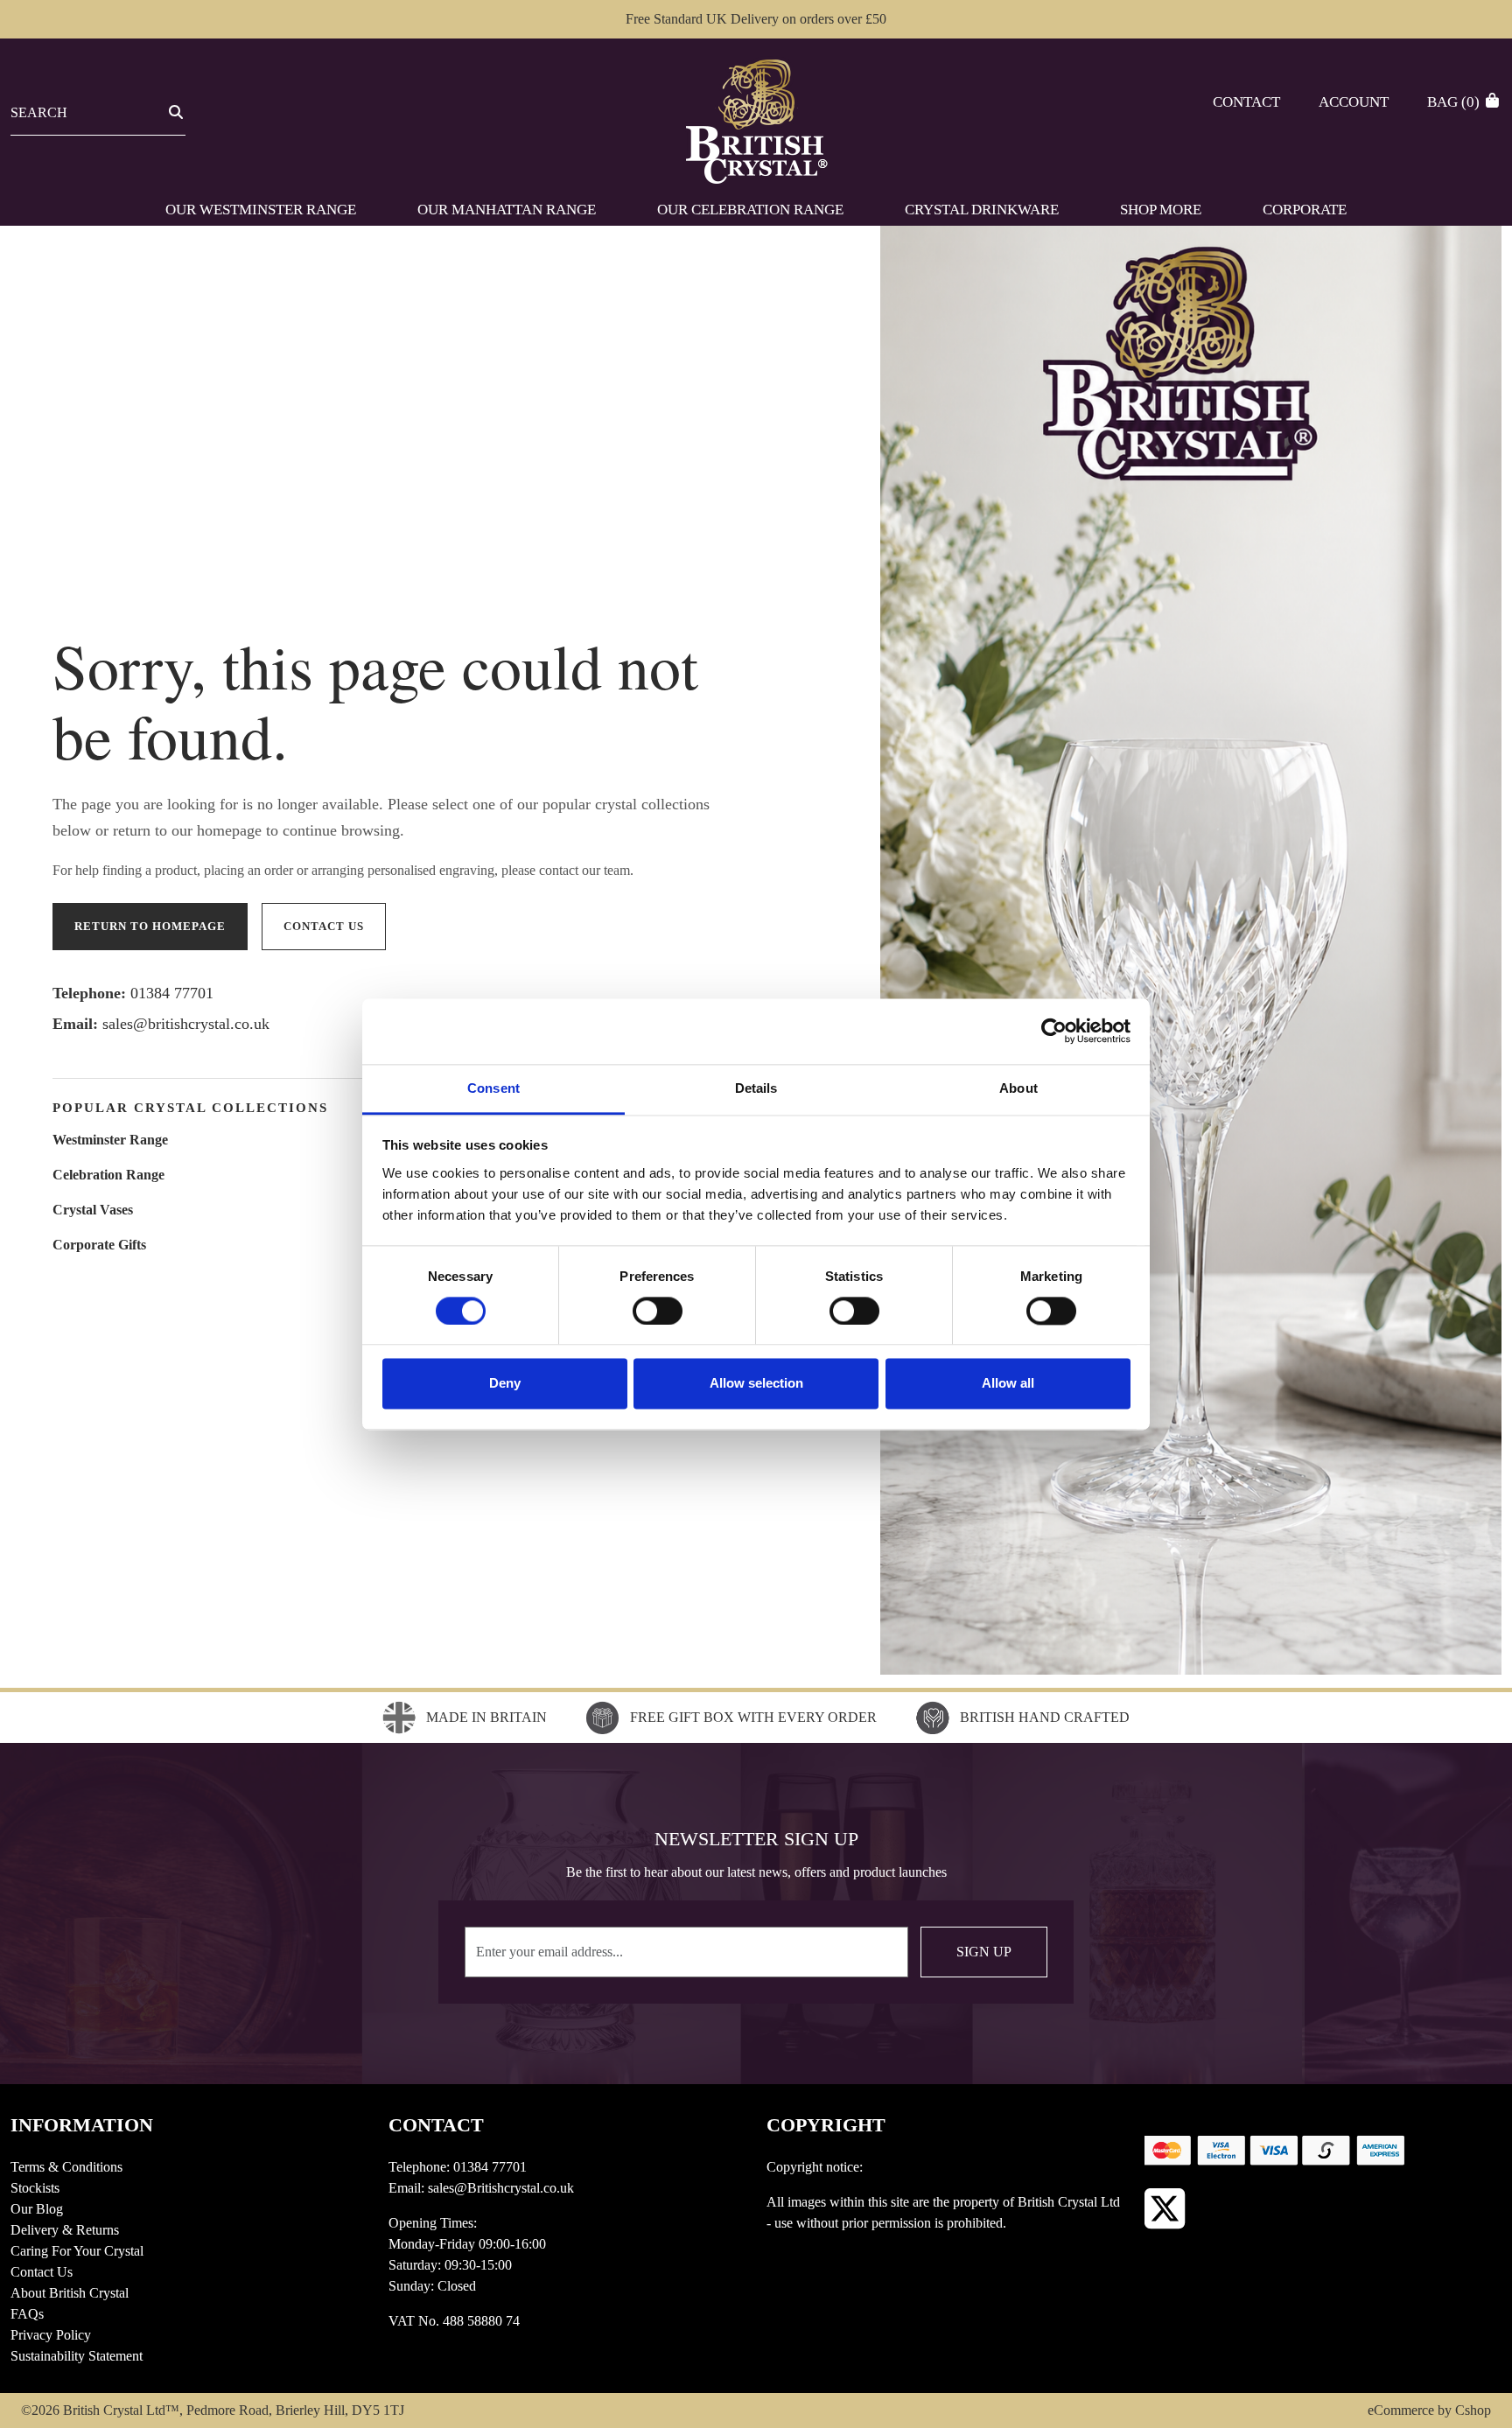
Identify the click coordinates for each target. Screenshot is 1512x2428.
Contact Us (42, 2272)
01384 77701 (172, 993)
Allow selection (756, 1384)
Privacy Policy (51, 2335)
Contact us (324, 926)
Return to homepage (150, 926)
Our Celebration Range (750, 210)
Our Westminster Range (261, 210)
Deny (505, 1384)
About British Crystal (70, 2293)
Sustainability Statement (77, 2356)
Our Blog (37, 2209)
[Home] (756, 120)
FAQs (27, 2314)
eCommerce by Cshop (1429, 2410)
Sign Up (984, 1952)
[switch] (658, 1311)
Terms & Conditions (66, 2167)
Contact (1246, 102)
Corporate (1305, 210)
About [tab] (1018, 1088)
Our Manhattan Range (507, 210)
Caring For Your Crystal (77, 2251)
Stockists (35, 2188)
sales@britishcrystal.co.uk (186, 1024)
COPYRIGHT (826, 2125)
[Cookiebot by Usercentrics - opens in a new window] (1054, 1031)
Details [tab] (756, 1088)
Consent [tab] (493, 1088)
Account (1354, 102)
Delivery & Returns (65, 2230)
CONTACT (436, 2125)
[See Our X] (1165, 2209)
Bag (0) (1455, 102)
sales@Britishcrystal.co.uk (501, 2188)
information (82, 2125)
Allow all (1008, 1384)
